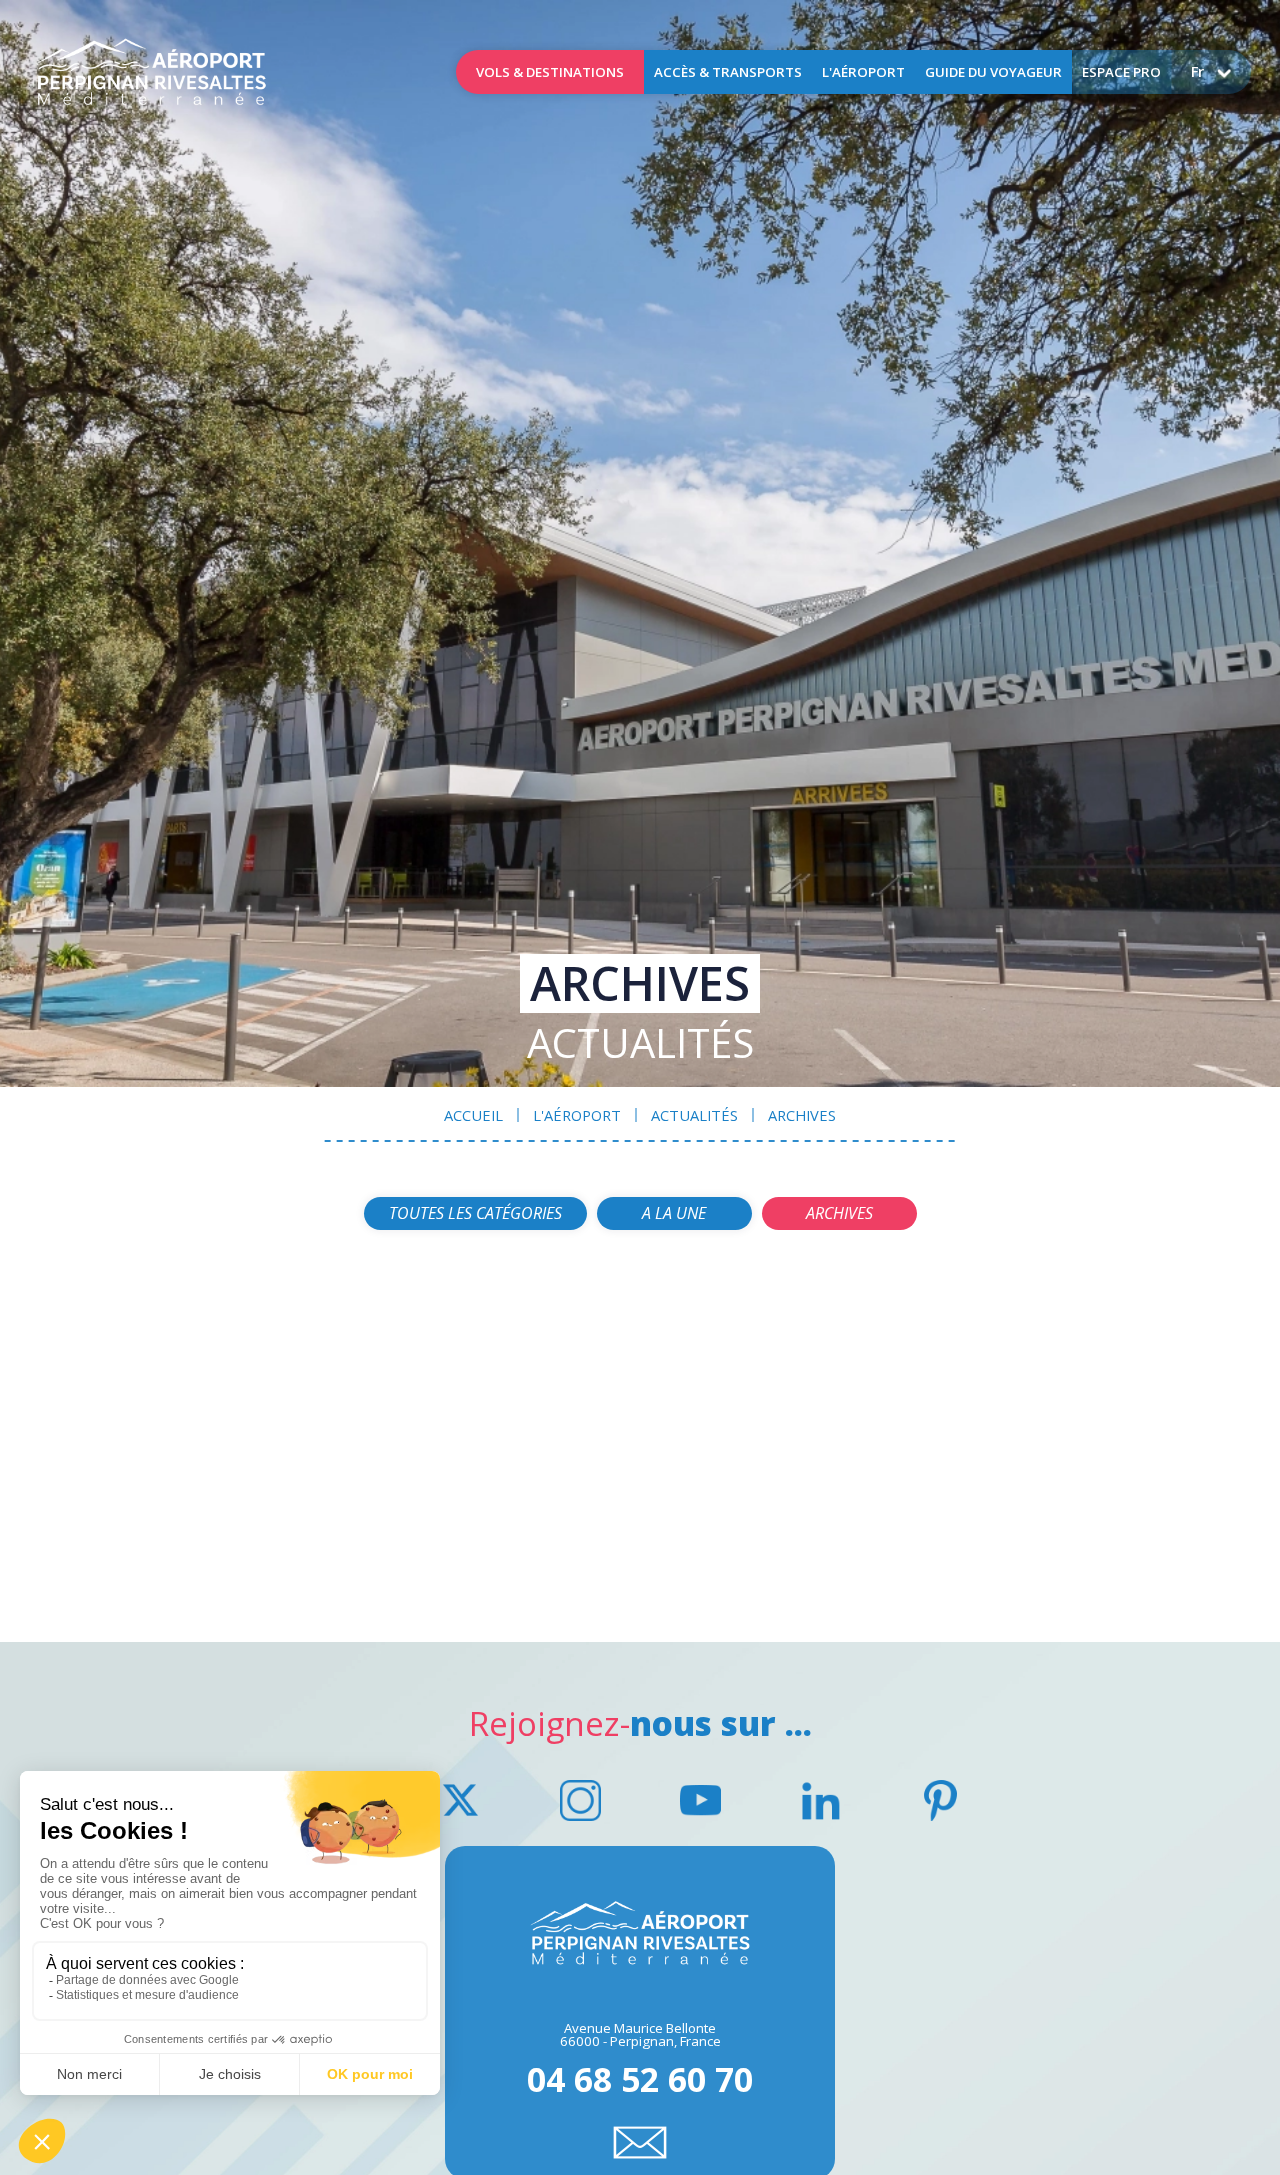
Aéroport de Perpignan (640, 1934)
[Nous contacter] (640, 2142)
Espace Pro (1121, 72)
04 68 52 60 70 (640, 2076)
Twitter (460, 1801)
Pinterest (940, 1801)
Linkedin (820, 1801)
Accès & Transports (728, 72)
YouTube (700, 1801)
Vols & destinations (550, 72)
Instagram (580, 1801)
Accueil (151, 72)
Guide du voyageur (993, 72)
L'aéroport (863, 72)
